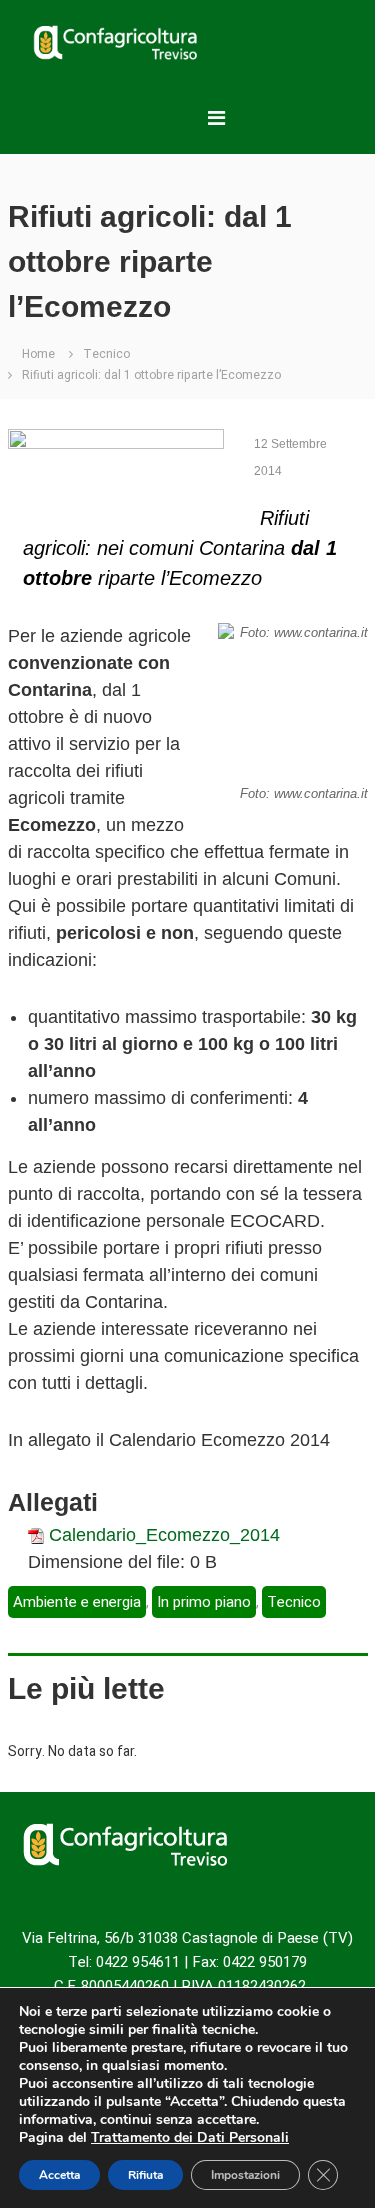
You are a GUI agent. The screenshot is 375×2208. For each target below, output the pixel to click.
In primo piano (204, 1602)
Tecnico (106, 354)
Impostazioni (245, 2175)
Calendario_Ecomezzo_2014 (164, 1535)
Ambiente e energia (77, 1602)
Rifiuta (145, 2175)
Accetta (59, 2175)
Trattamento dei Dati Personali (190, 2137)
